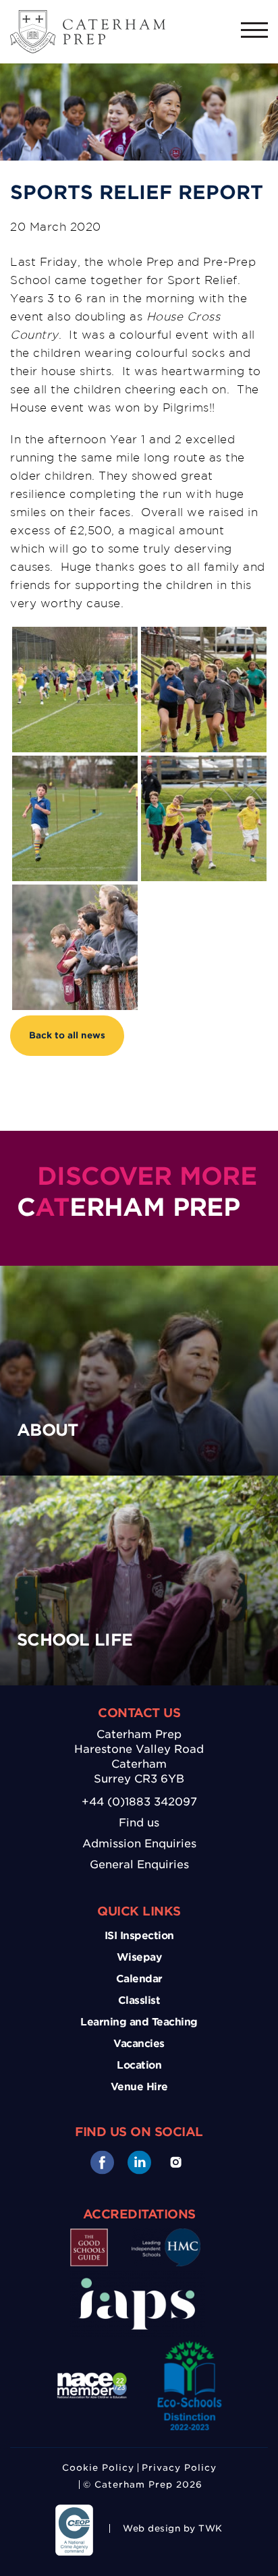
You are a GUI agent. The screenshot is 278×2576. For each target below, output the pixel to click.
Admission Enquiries (139, 1844)
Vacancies (139, 2044)
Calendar (139, 1979)
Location (139, 2065)
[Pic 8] (204, 765)
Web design (151, 2528)
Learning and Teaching (139, 2022)
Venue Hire (139, 2087)
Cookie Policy (98, 2468)
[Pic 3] (75, 636)
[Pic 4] (75, 765)
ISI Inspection (139, 1936)
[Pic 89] (75, 894)
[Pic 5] (204, 636)
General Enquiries (139, 1865)
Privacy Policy (179, 2468)
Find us (139, 1823)
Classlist (139, 2000)
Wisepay (139, 1957)
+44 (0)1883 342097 (139, 1802)
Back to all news (67, 1035)
